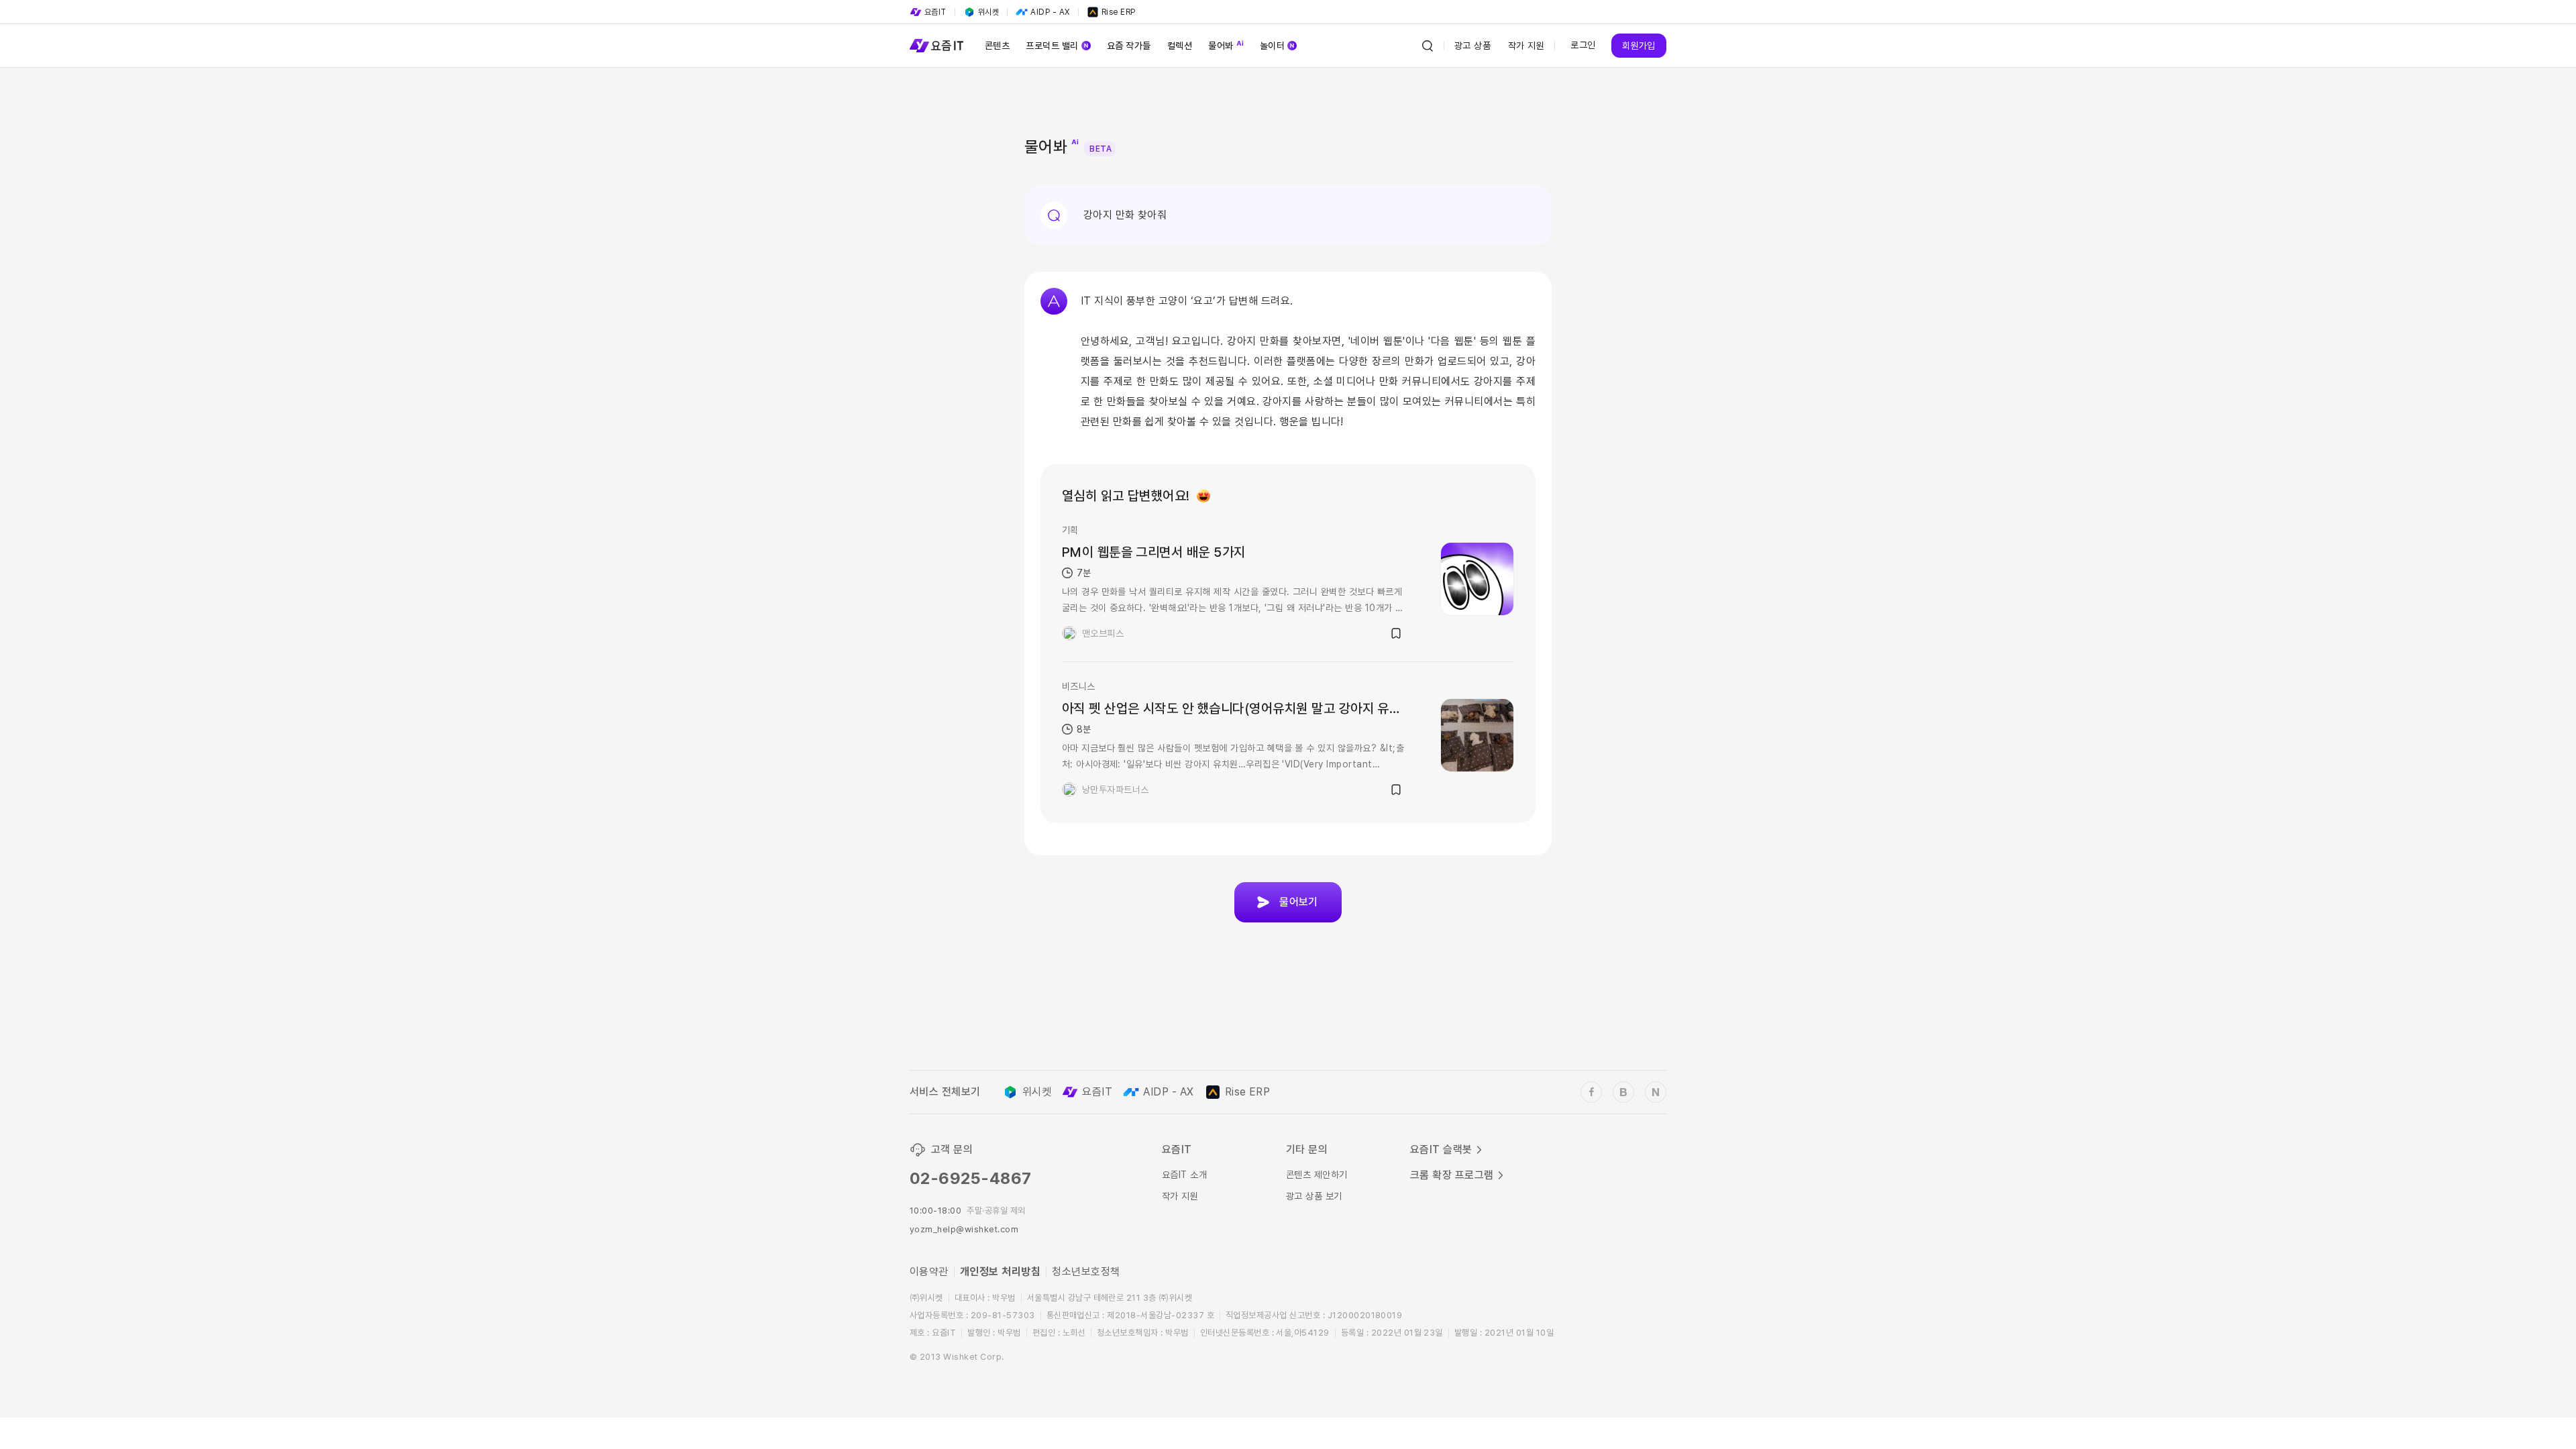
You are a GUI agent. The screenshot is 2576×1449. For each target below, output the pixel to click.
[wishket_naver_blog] (1656, 1092)
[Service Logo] (936, 46)
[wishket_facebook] (1591, 1092)
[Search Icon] (1428, 46)
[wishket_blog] (1623, 1092)
